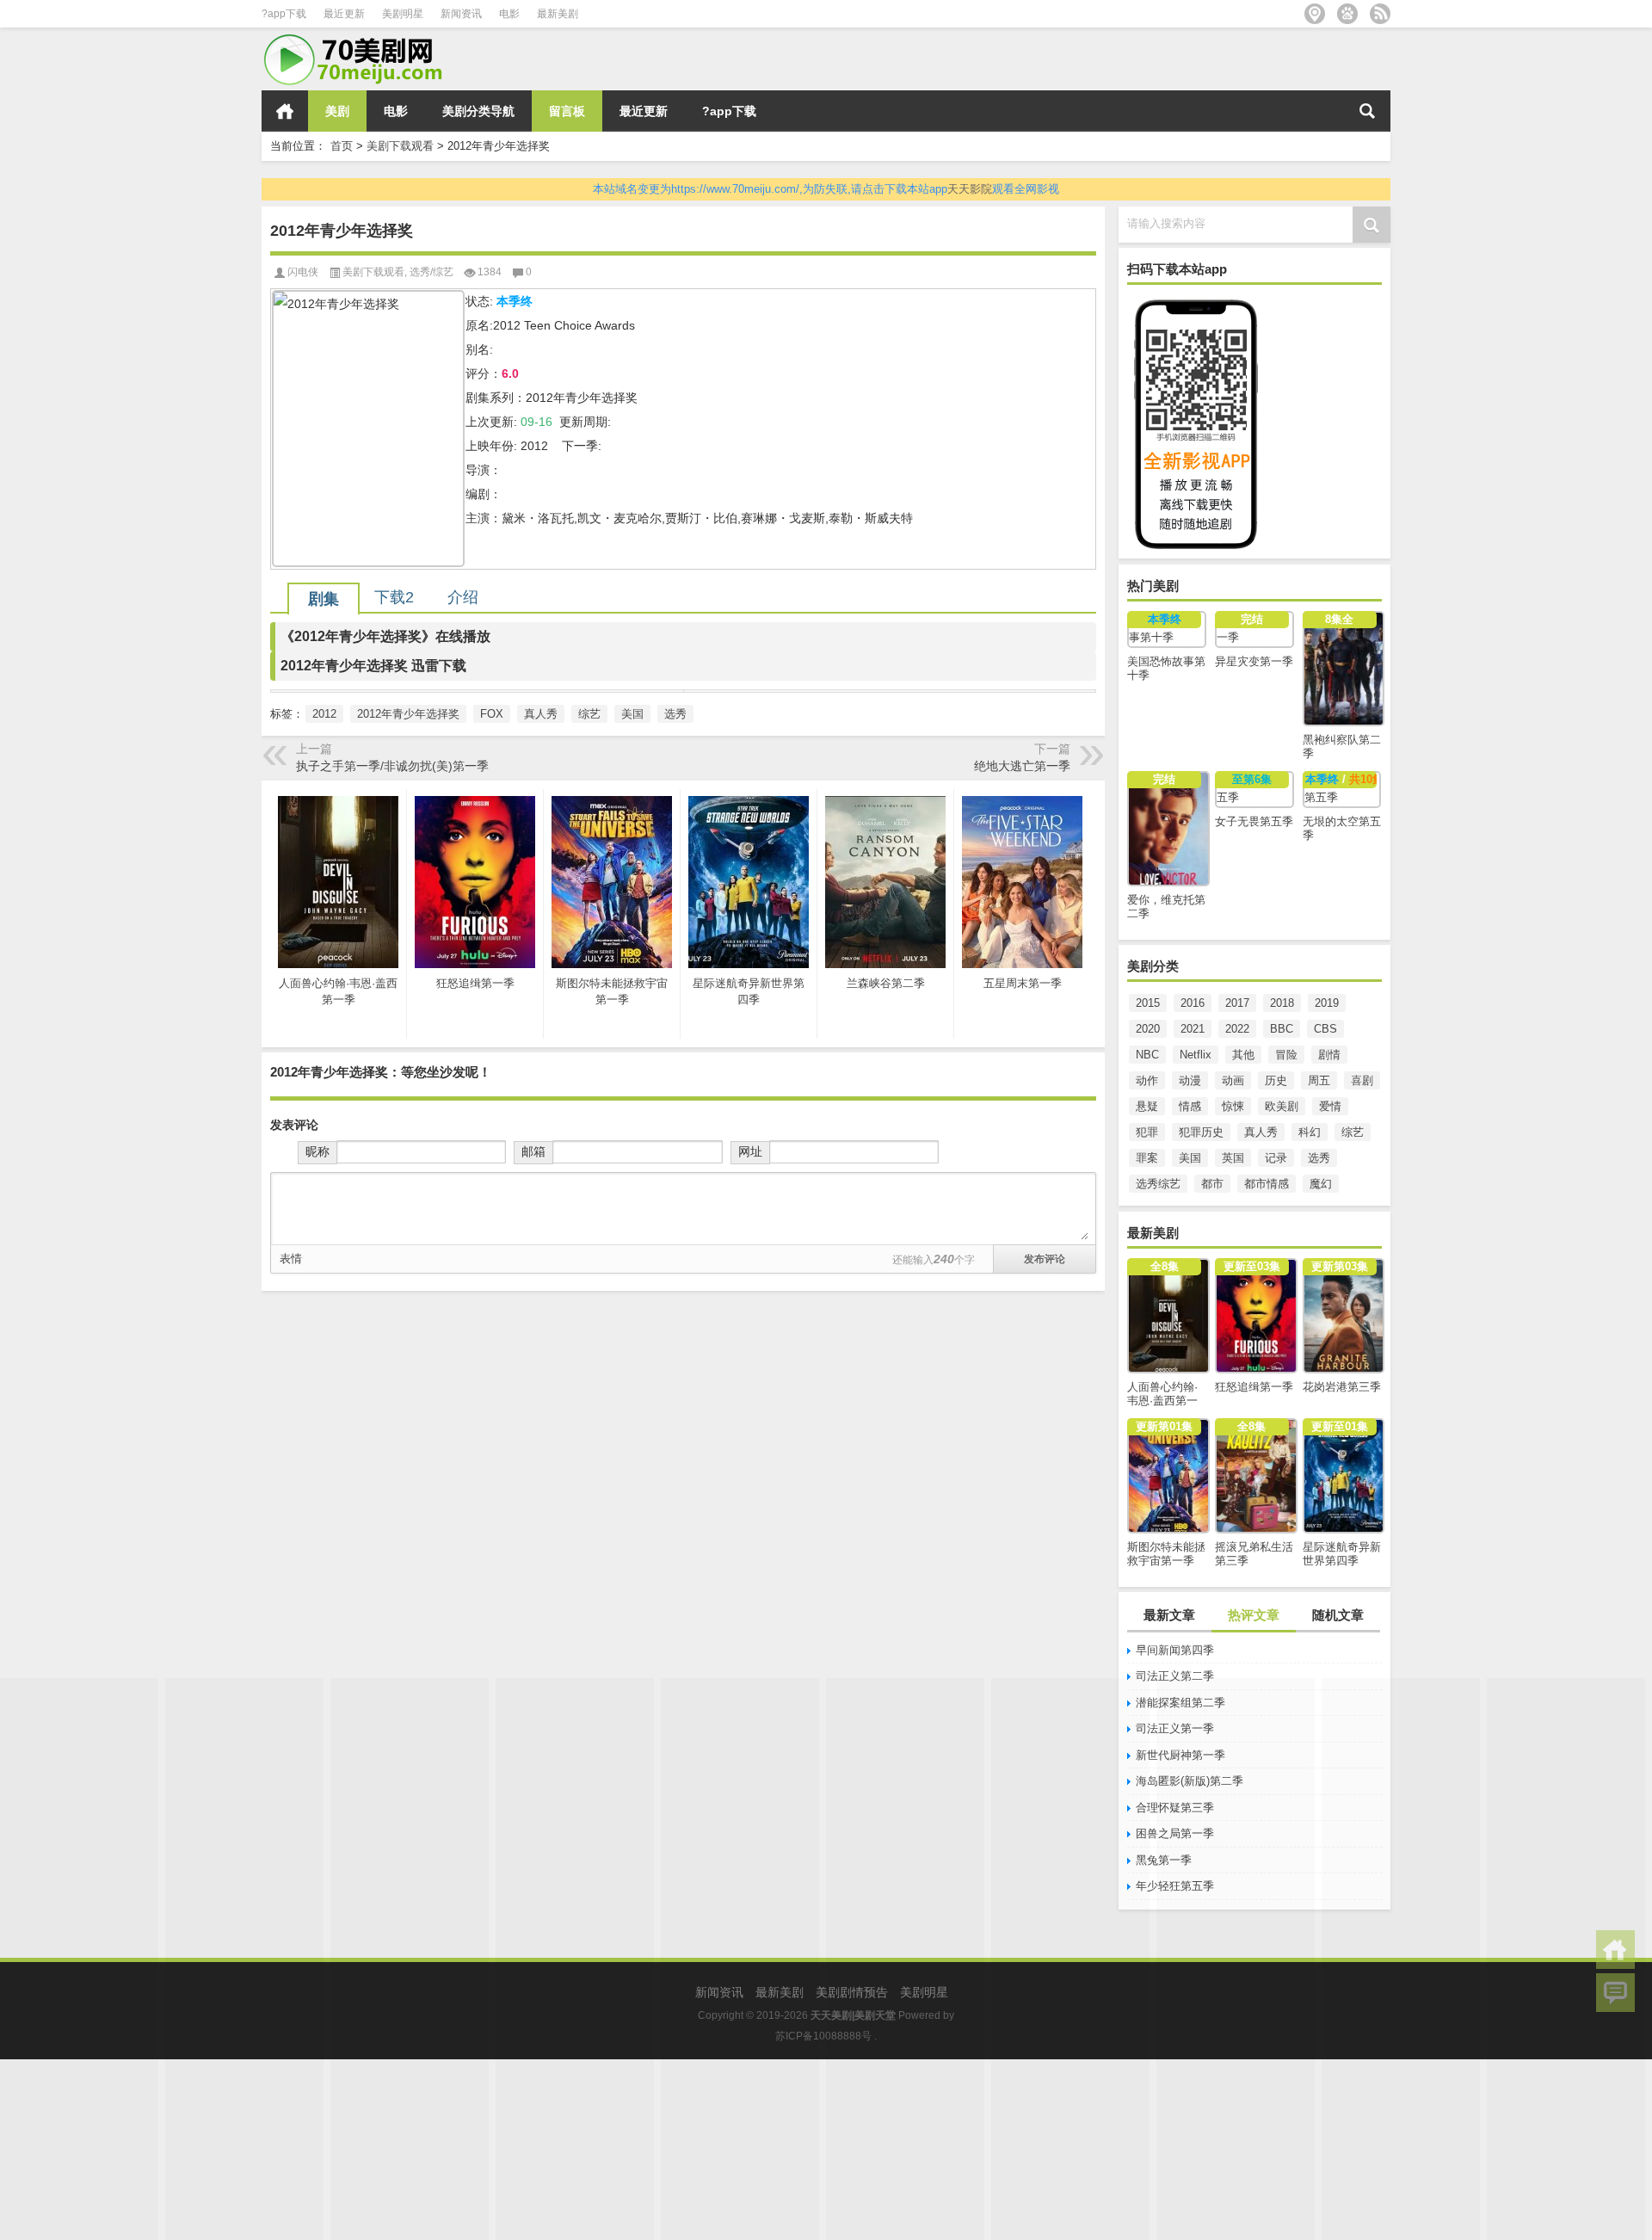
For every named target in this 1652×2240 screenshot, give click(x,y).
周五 (1319, 1080)
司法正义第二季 (1175, 1676)
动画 (1233, 1080)
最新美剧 (558, 14)
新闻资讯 (461, 14)
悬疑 (1147, 1106)
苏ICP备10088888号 (823, 2036)
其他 (1243, 1055)
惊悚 (1233, 1106)
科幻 (1310, 1132)
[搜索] (1367, 111)
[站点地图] (1315, 14)
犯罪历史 (1201, 1132)
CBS (1325, 1029)
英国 (1233, 1158)
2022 (1237, 1029)
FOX (492, 714)
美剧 (337, 111)
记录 (1276, 1158)
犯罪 (1147, 1132)
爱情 (1330, 1106)
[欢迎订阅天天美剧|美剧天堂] (1380, 14)
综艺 (1353, 1132)
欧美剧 (1282, 1106)
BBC (1282, 1029)
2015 (1148, 1003)
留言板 (567, 111)
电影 (509, 14)
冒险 (1286, 1055)
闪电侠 (303, 272)
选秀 (1319, 1158)
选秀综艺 (1158, 1184)
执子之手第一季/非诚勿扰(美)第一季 (392, 766)
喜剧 (1362, 1080)
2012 (324, 714)
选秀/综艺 (431, 272)
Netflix (1196, 1055)
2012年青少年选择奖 (408, 714)
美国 (1190, 1158)
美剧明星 (403, 14)
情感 (1190, 1106)
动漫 (1190, 1080)
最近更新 (344, 14)
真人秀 (1261, 1132)
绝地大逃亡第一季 (1022, 766)
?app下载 (284, 14)
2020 (1148, 1029)
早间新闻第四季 (1175, 1650)
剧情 (1329, 1055)
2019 (1327, 1003)
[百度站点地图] (1347, 14)
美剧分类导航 (478, 111)
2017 (1237, 1003)
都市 (1212, 1184)
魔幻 (1321, 1184)
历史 (1276, 1080)
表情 (291, 1259)
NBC (1147, 1055)
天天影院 (970, 189)
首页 (285, 111)
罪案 (1147, 1158)
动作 (1147, 1080)
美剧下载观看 (400, 146)
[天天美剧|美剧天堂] (361, 39)
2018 (1282, 1003)
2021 (1193, 1029)
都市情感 (1267, 1184)
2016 (1193, 1003)
